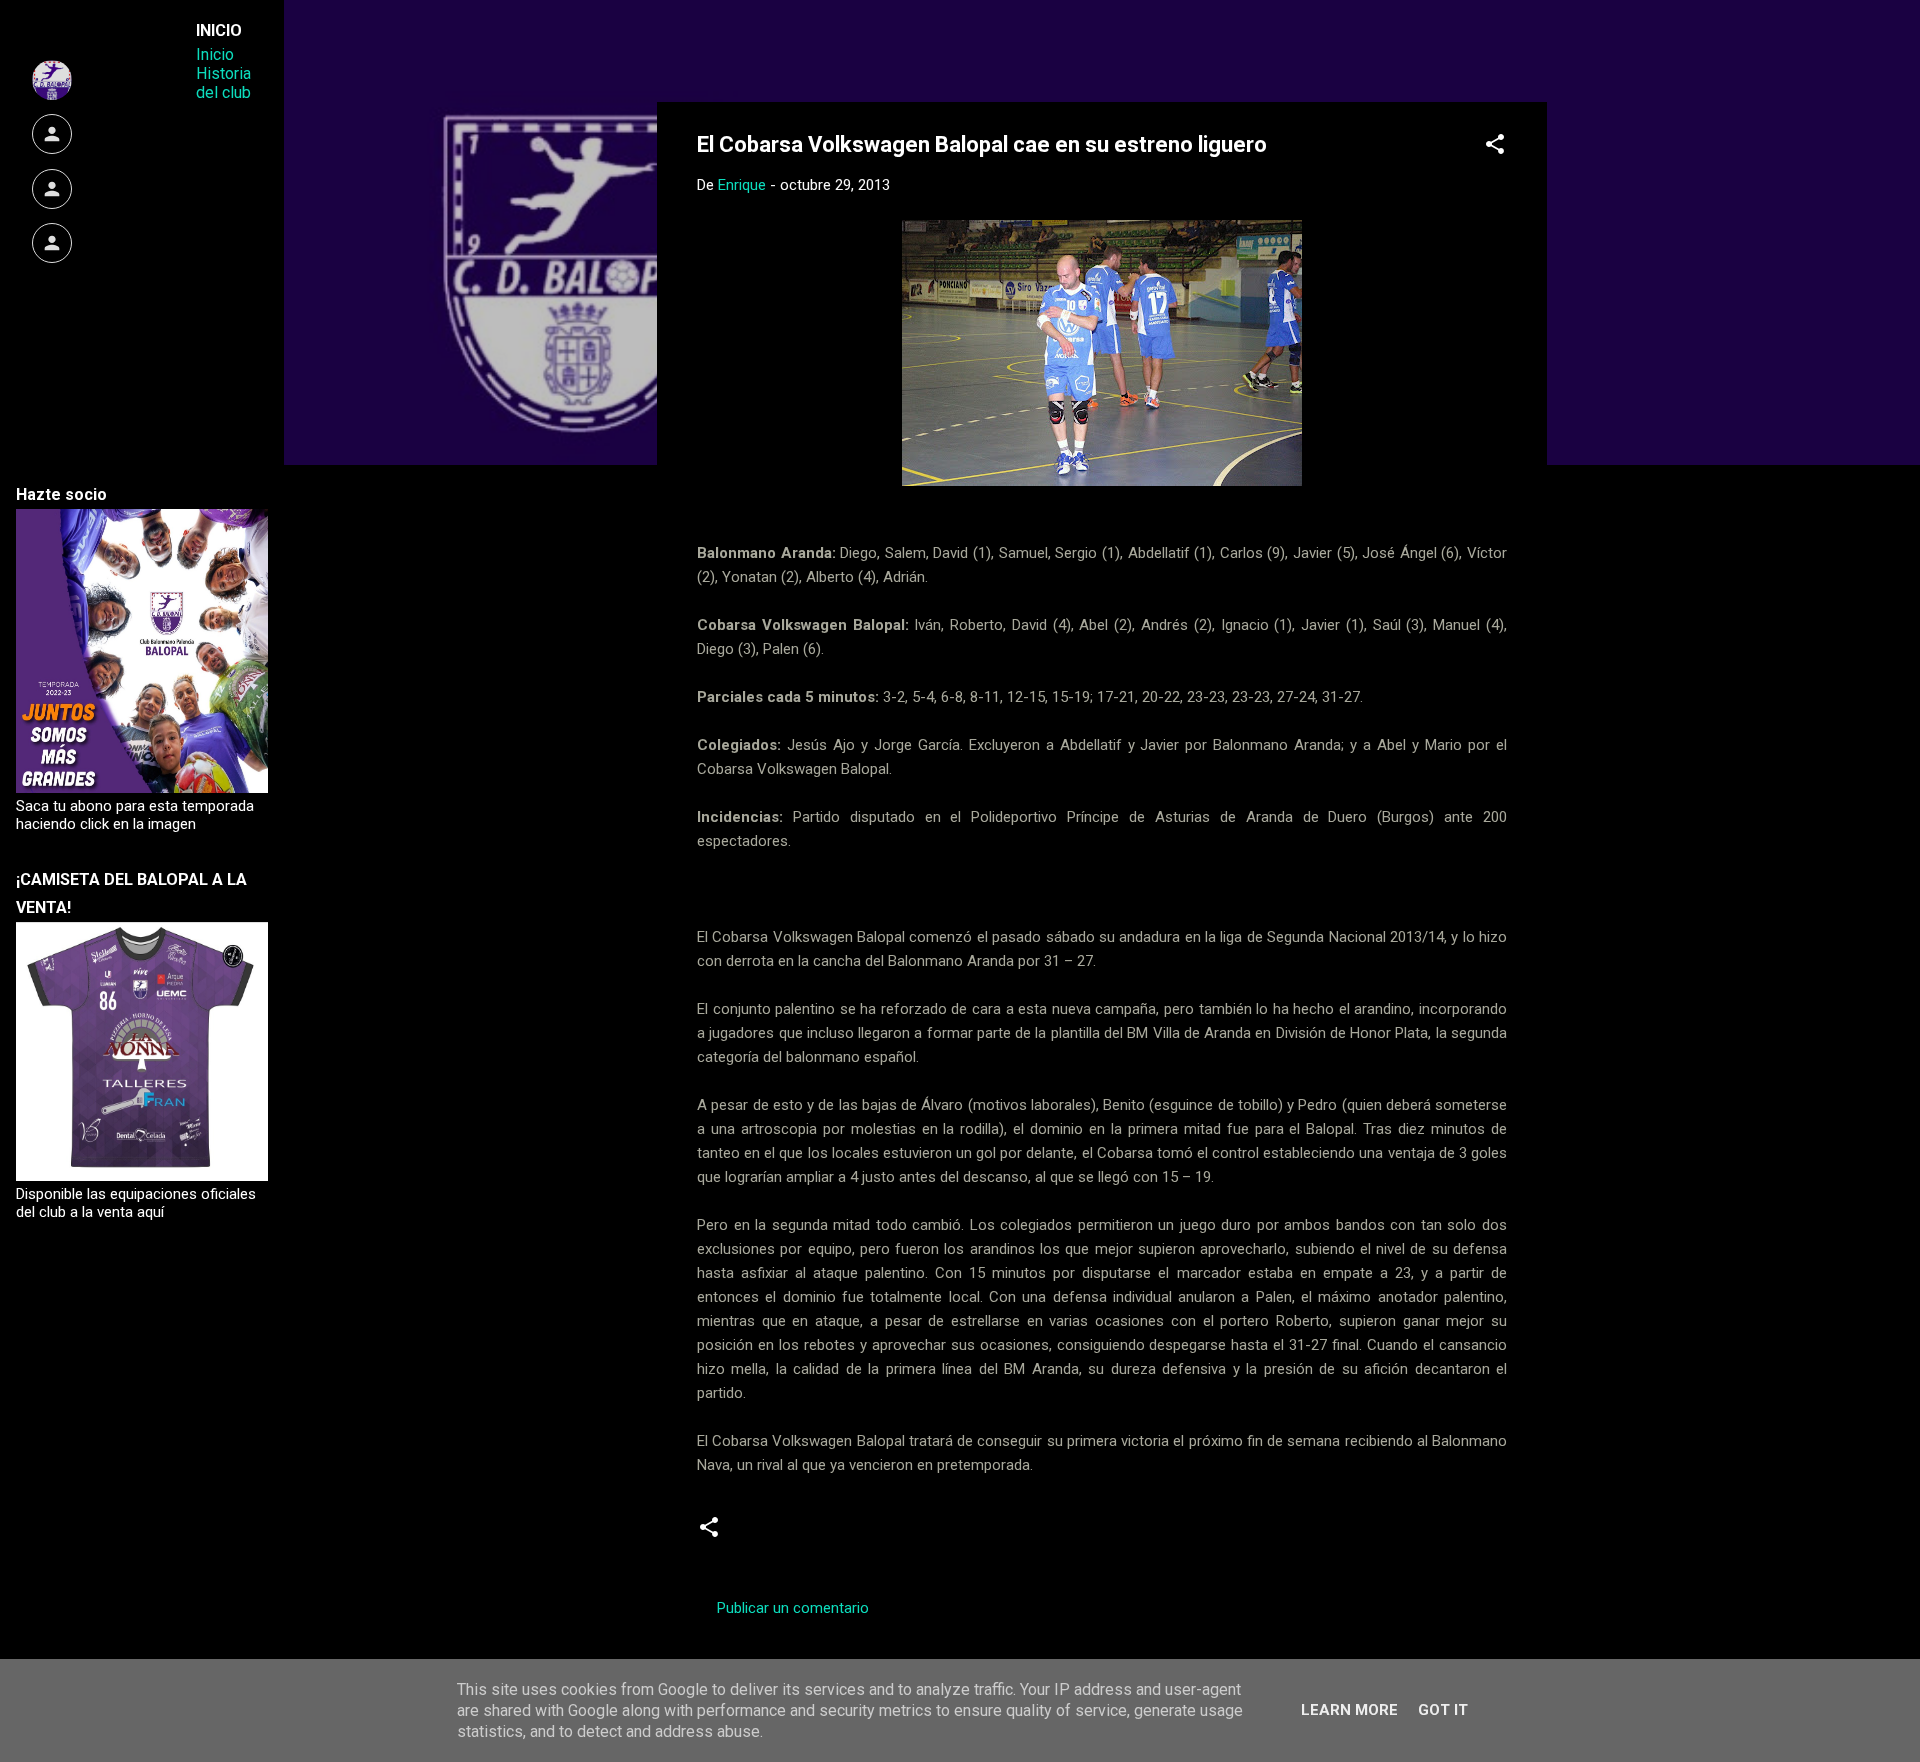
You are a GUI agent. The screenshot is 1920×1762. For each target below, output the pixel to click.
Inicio (215, 54)
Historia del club (223, 83)
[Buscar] (1535, 54)
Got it (1443, 1710)
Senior (996, 1535)
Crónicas (775, 1535)
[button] (1495, 147)
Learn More (1349, 1710)
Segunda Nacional (890, 1535)
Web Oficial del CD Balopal (848, 48)
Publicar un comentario (793, 1608)
